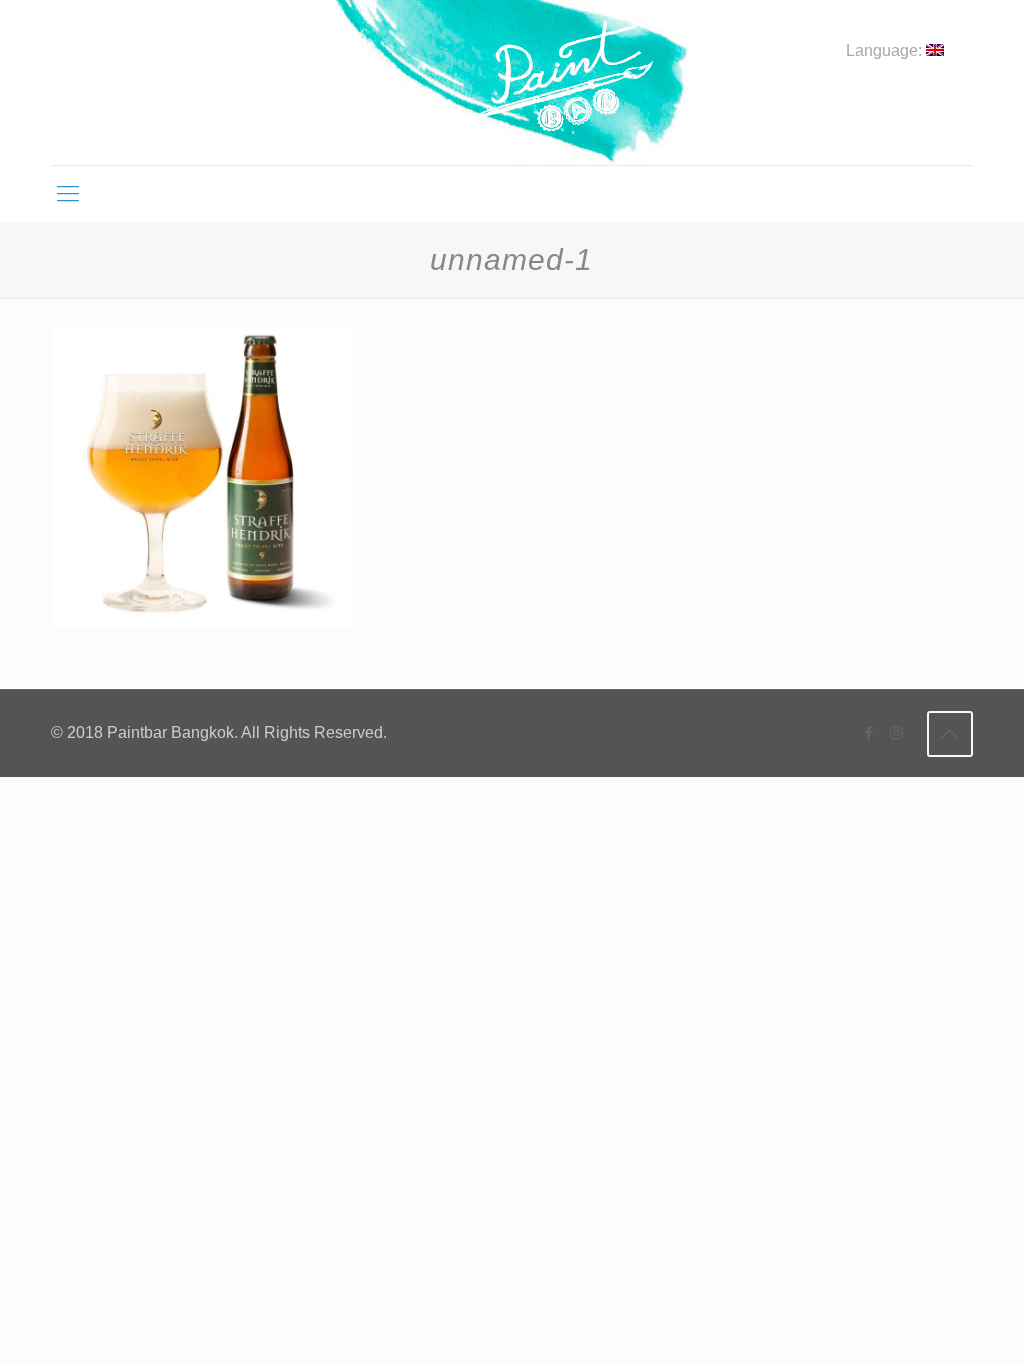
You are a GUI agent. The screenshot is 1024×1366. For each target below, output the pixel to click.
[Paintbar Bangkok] (511, 82)
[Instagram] (896, 732)
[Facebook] (869, 732)
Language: (886, 51)
